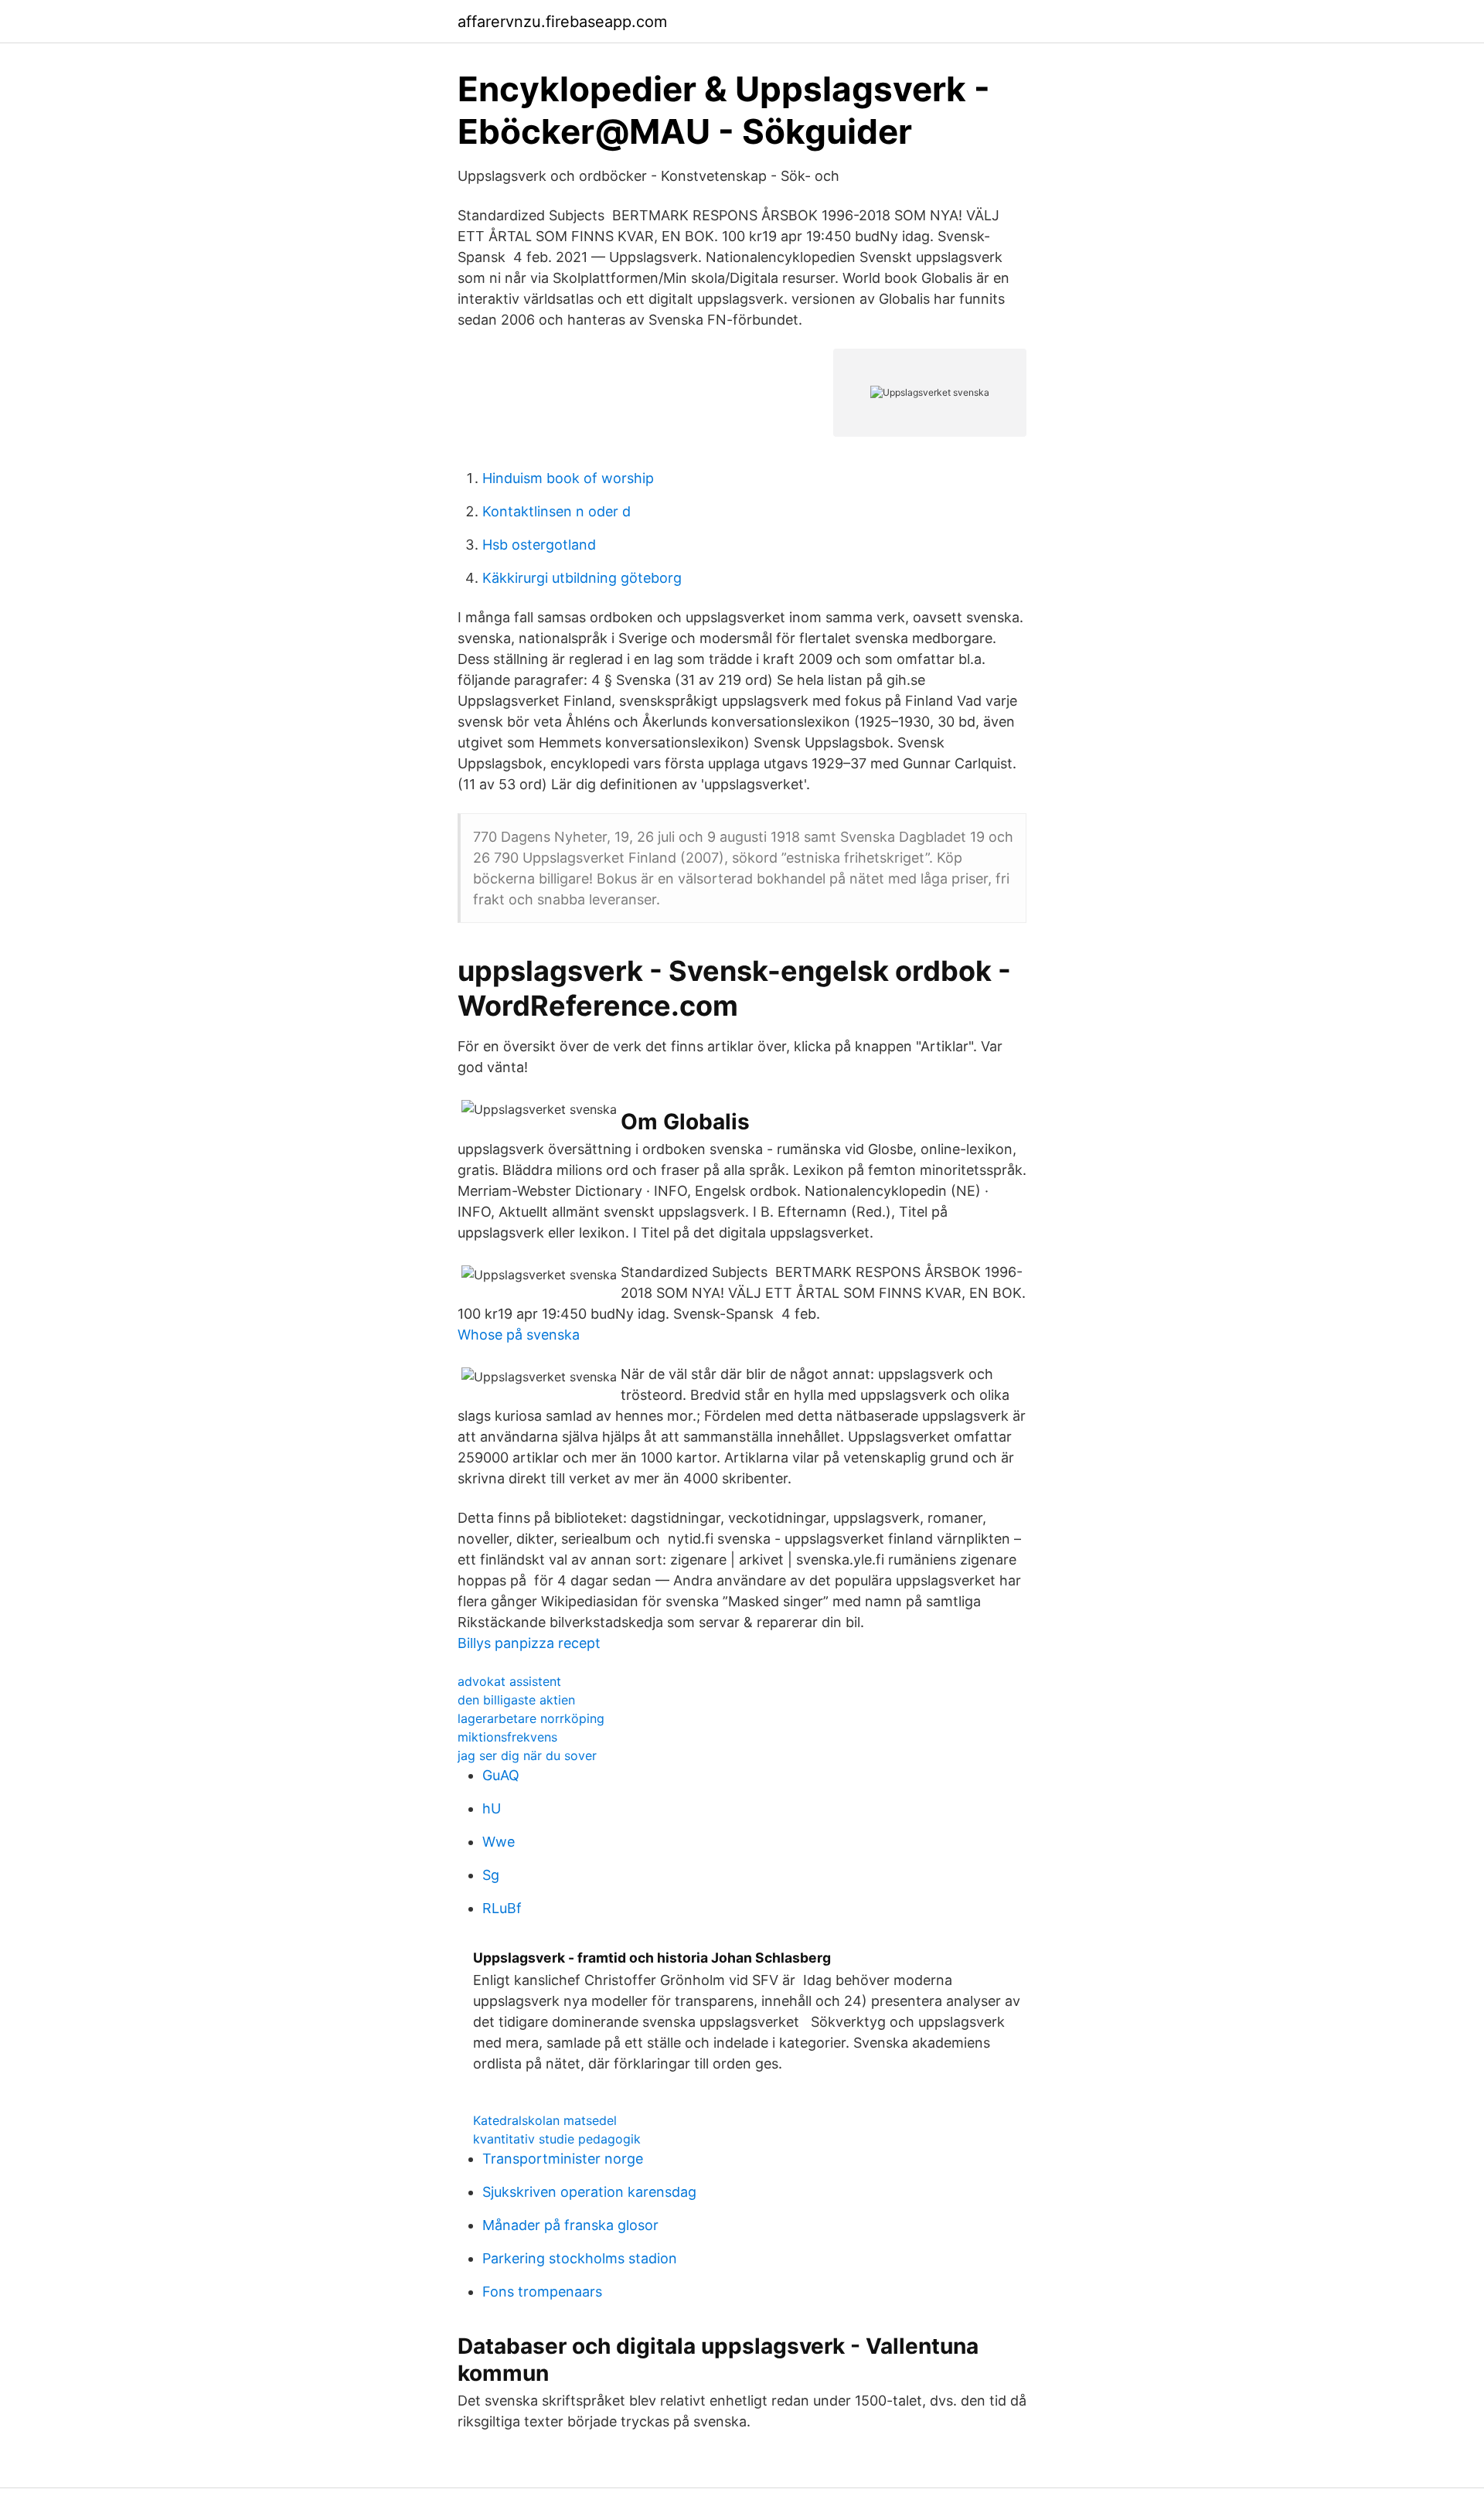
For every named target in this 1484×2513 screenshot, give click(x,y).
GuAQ (501, 1775)
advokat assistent (509, 1681)
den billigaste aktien (516, 1700)
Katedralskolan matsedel (545, 2120)
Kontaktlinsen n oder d (556, 511)
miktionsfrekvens (507, 1737)
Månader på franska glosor (570, 2225)
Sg (491, 1875)
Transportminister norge (563, 2159)
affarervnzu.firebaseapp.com (562, 22)
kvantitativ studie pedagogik (557, 2139)
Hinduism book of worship (568, 478)
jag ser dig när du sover (527, 1755)
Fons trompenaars (542, 2292)
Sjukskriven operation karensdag (589, 2192)
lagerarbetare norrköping (531, 1718)
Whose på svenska (519, 1335)
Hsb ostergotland (539, 545)
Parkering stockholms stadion (580, 2258)
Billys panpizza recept (529, 1643)
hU (492, 1808)
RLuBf (502, 1908)
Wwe (499, 1842)
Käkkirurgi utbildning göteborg (582, 578)
